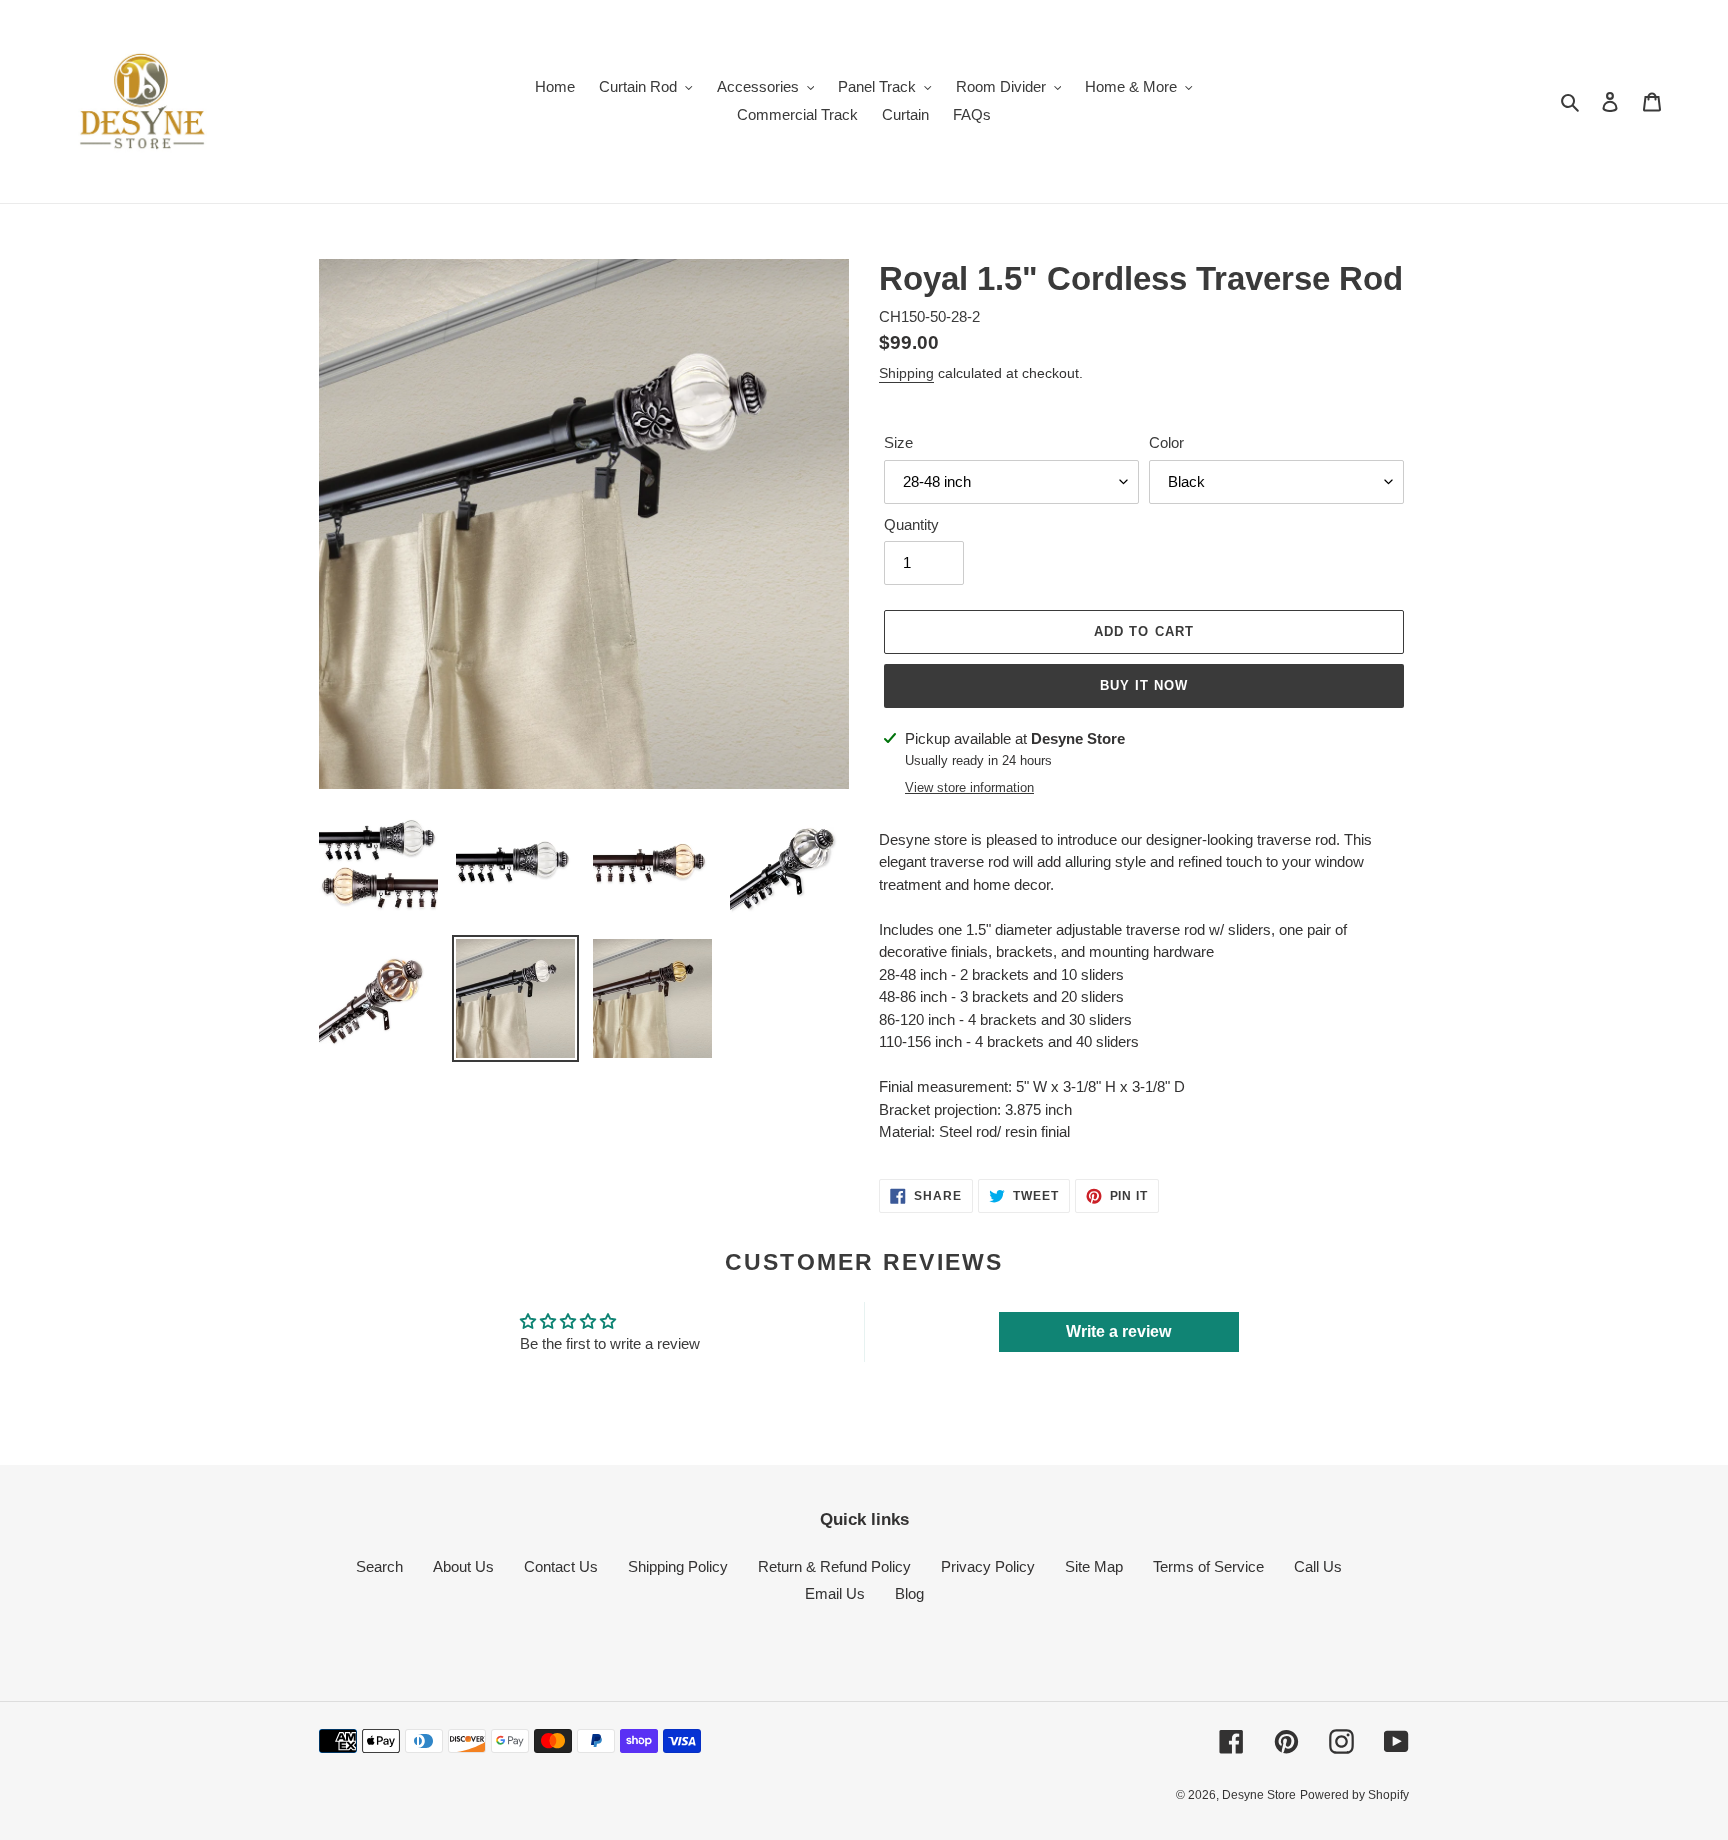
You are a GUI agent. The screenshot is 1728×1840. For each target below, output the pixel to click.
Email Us (835, 1593)
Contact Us (561, 1566)
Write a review (1118, 1331)
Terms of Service (1208, 1566)
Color (1166, 442)
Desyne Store (1259, 1795)
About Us (463, 1566)
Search (379, 1566)
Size (898, 442)
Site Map (1094, 1566)
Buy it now (1144, 685)
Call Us (1318, 1566)
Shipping (906, 373)
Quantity (911, 524)
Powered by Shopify (1354, 1795)
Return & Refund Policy (834, 1566)
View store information (969, 787)
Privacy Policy (988, 1566)
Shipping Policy (678, 1566)
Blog (909, 1593)
